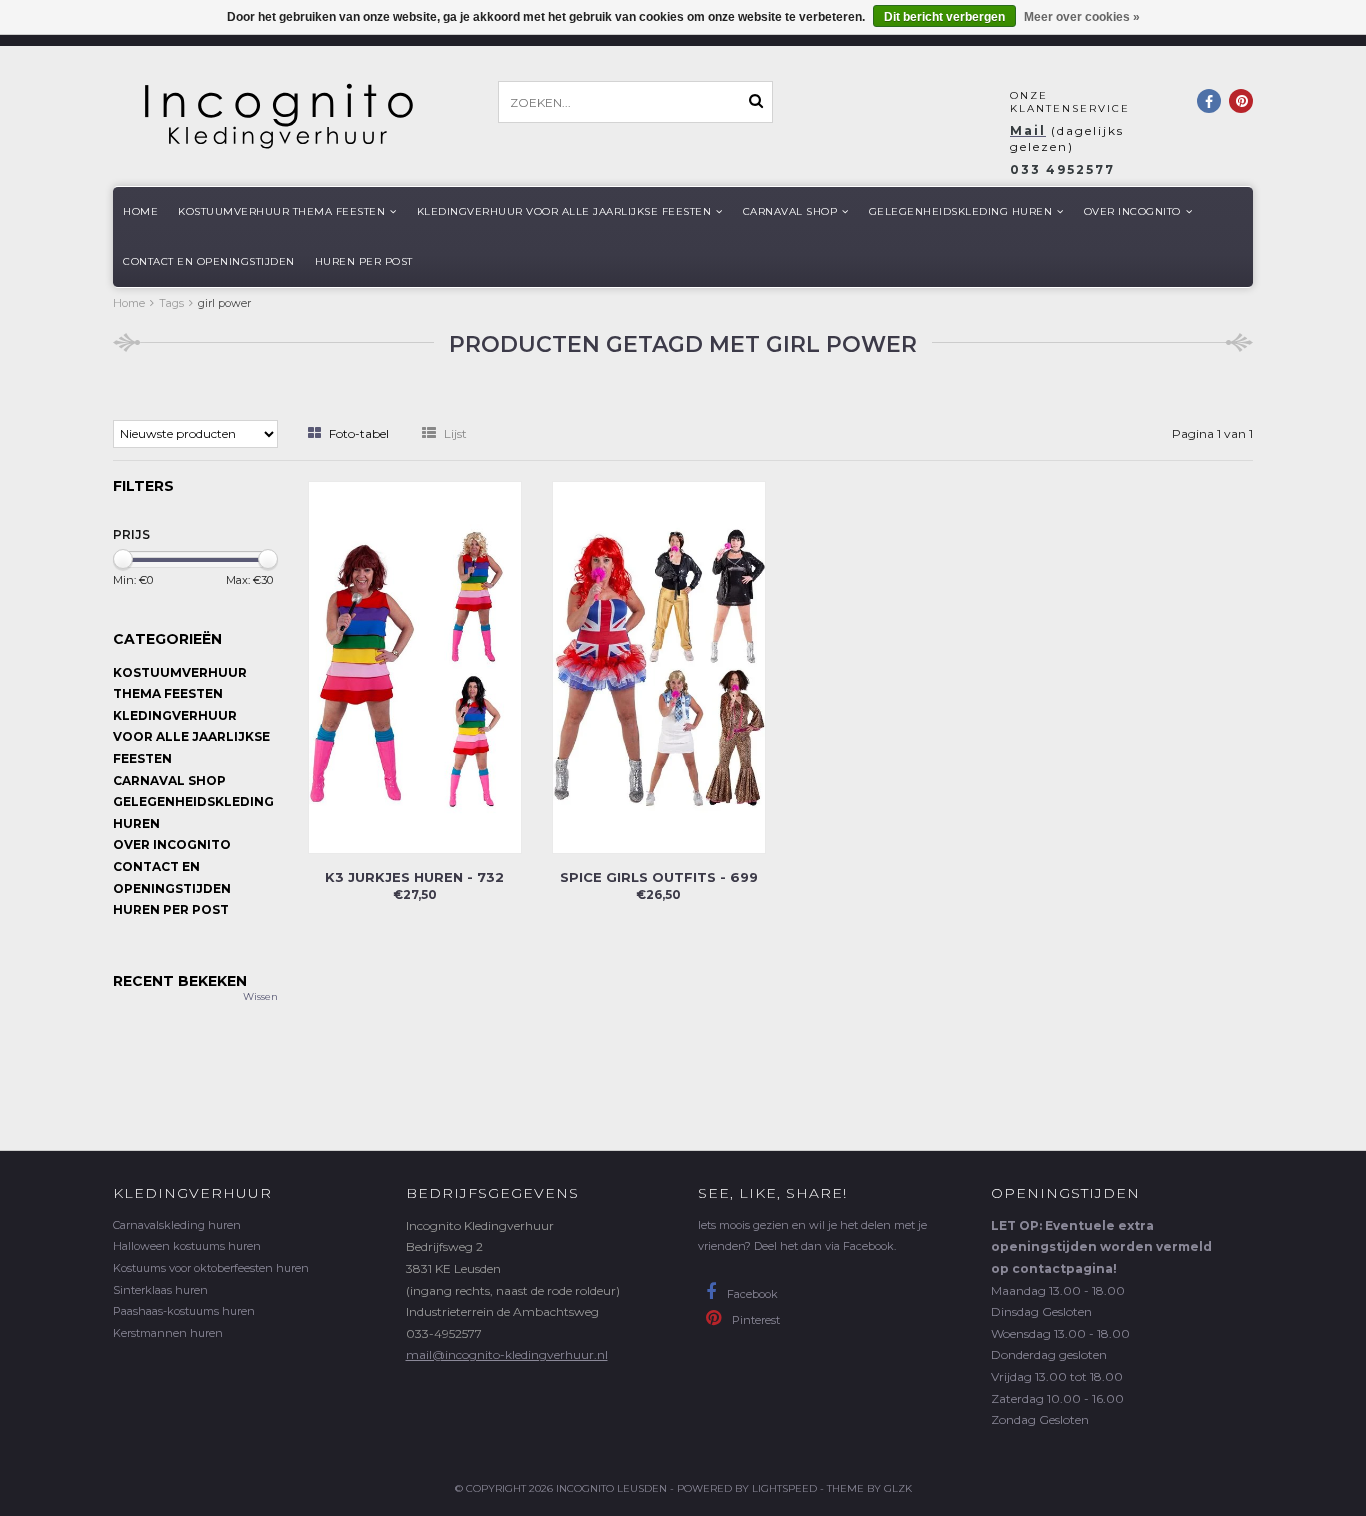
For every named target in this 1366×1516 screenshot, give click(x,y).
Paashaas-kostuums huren (184, 1311)
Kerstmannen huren (168, 1333)
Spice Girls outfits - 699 (659, 877)
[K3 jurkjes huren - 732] (415, 665)
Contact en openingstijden (209, 261)
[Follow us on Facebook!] (1209, 101)
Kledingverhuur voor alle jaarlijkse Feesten (564, 211)
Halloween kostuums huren (187, 1246)
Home (140, 211)
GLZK (898, 1488)
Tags (171, 303)
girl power (224, 303)
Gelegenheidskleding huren (961, 211)
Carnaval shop (790, 211)
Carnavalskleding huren (177, 1225)
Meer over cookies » (1082, 17)
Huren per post (364, 261)
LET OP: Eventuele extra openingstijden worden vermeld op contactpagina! (1101, 1247)
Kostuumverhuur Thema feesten (281, 211)
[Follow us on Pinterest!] (1241, 101)
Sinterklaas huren (160, 1290)
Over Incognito (1132, 211)
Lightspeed (784, 1488)
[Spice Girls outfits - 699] (659, 665)
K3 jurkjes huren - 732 (414, 877)
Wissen (260, 996)
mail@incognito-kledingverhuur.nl (507, 1354)
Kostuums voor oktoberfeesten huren (211, 1268)
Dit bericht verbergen (944, 17)
